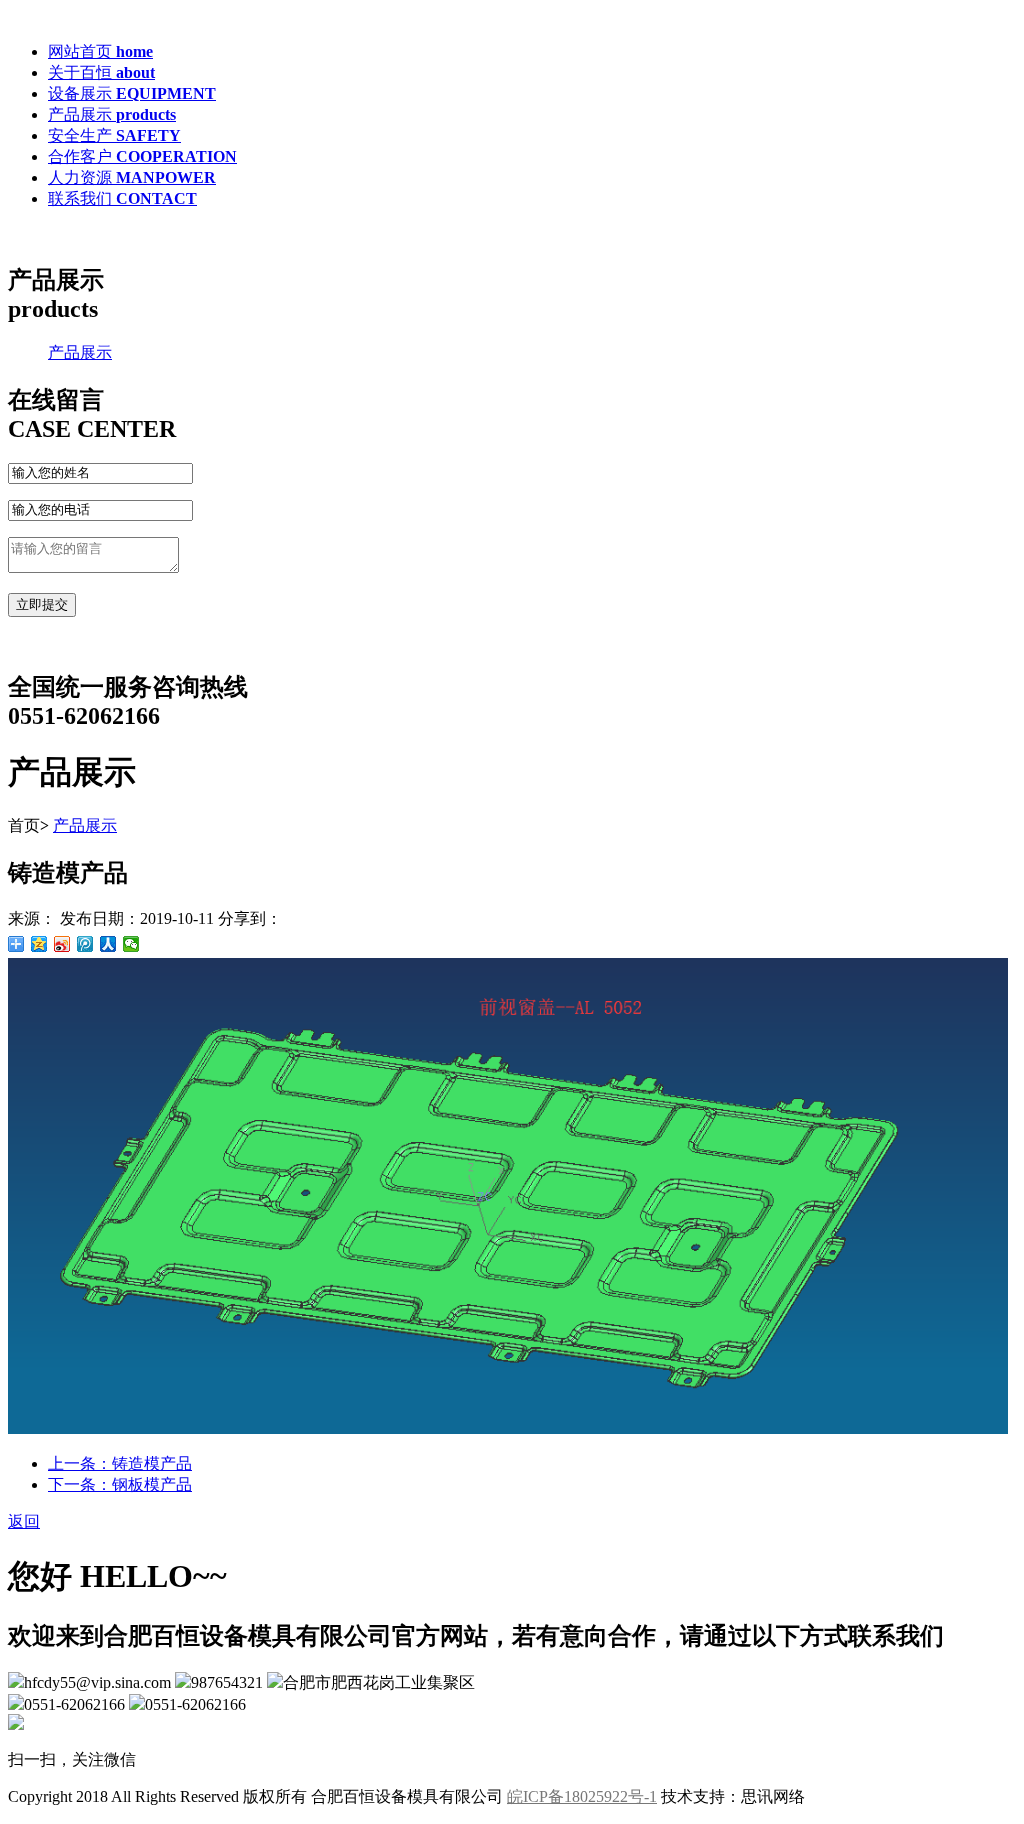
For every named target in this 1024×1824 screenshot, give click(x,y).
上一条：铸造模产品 (120, 1463)
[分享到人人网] (108, 944)
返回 (24, 1521)
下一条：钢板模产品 (120, 1484)
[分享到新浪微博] (62, 944)
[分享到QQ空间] (39, 944)
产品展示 (80, 352)
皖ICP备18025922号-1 (582, 1796)
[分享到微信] (131, 944)
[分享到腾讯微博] (85, 944)
